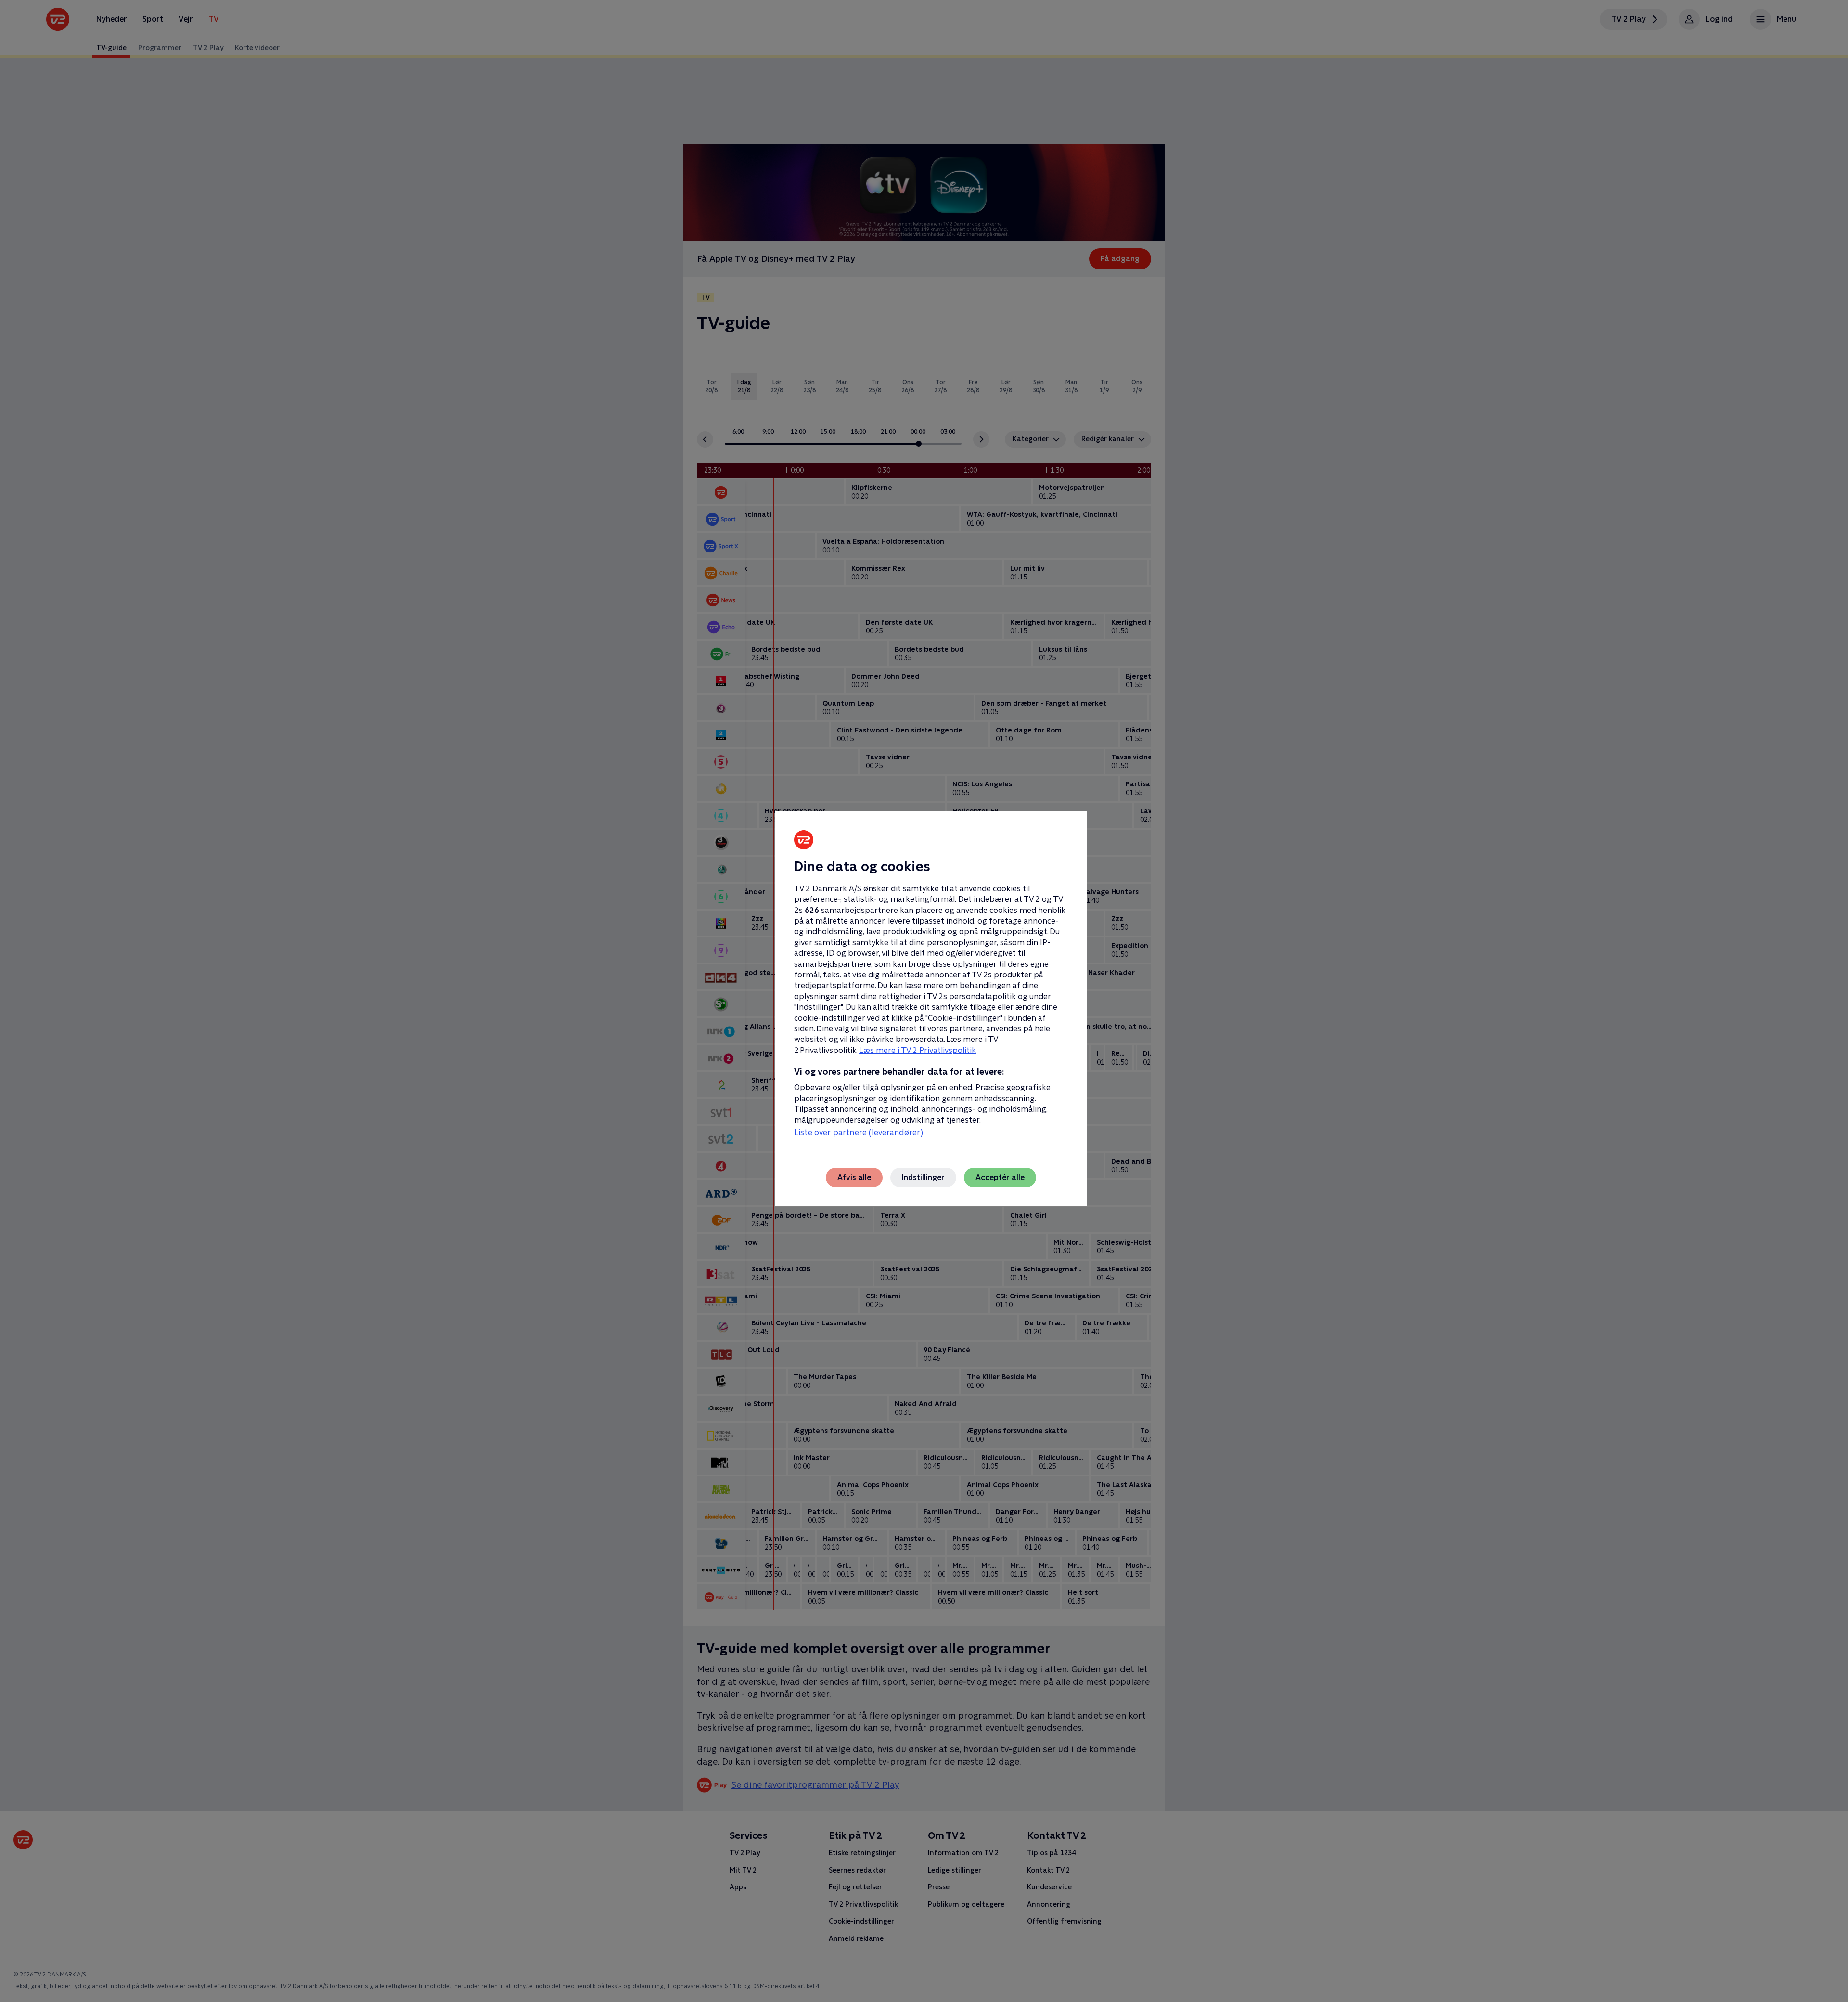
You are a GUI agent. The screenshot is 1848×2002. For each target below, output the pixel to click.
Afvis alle (854, 1177)
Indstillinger (923, 1177)
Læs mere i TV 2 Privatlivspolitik (918, 1050)
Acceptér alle (1000, 1177)
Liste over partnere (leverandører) (859, 1133)
